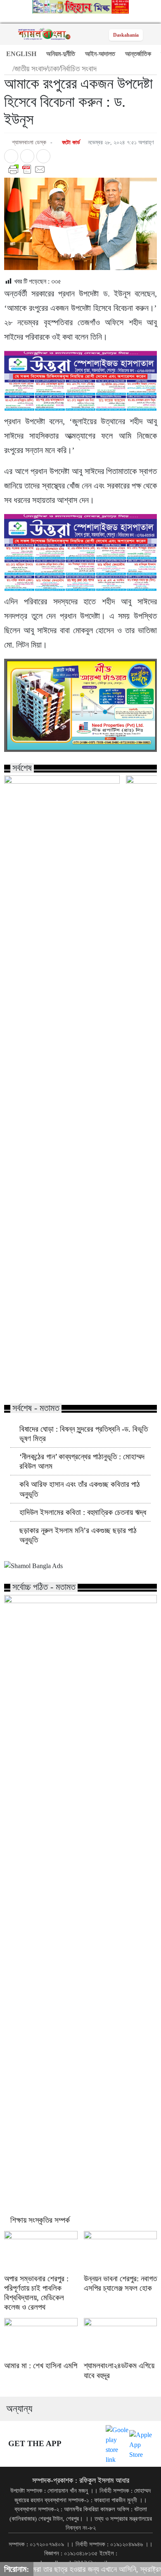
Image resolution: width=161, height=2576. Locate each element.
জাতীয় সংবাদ (30, 69)
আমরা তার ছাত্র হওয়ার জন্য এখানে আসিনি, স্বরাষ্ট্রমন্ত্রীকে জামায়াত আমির (60, 1380)
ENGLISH (21, 54)
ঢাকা (53, 69)
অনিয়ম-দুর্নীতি (61, 54)
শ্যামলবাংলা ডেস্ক (29, 142)
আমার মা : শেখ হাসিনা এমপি (41, 2366)
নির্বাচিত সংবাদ (79, 69)
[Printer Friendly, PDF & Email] (80, 169)
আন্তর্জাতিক (138, 54)
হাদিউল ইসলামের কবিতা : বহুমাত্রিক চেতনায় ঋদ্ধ (83, 1512)
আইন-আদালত (100, 54)
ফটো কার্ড (70, 142)
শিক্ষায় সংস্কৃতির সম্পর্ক (40, 2220)
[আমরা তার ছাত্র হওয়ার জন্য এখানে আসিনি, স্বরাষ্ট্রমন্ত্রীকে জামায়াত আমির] (62, 808)
